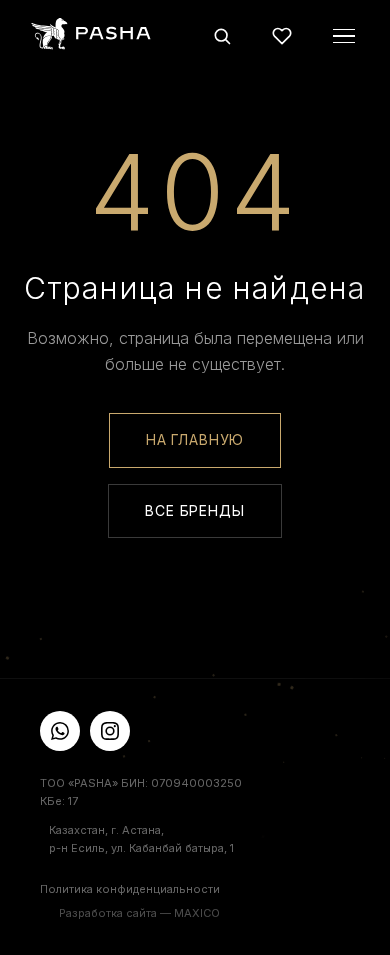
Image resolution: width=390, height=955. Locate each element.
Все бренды (194, 510)
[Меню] (344, 36)
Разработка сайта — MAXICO (139, 913)
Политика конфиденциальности (130, 889)
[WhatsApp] (60, 731)
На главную (195, 439)
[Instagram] (110, 731)
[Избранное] (282, 36)
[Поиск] (222, 36)
